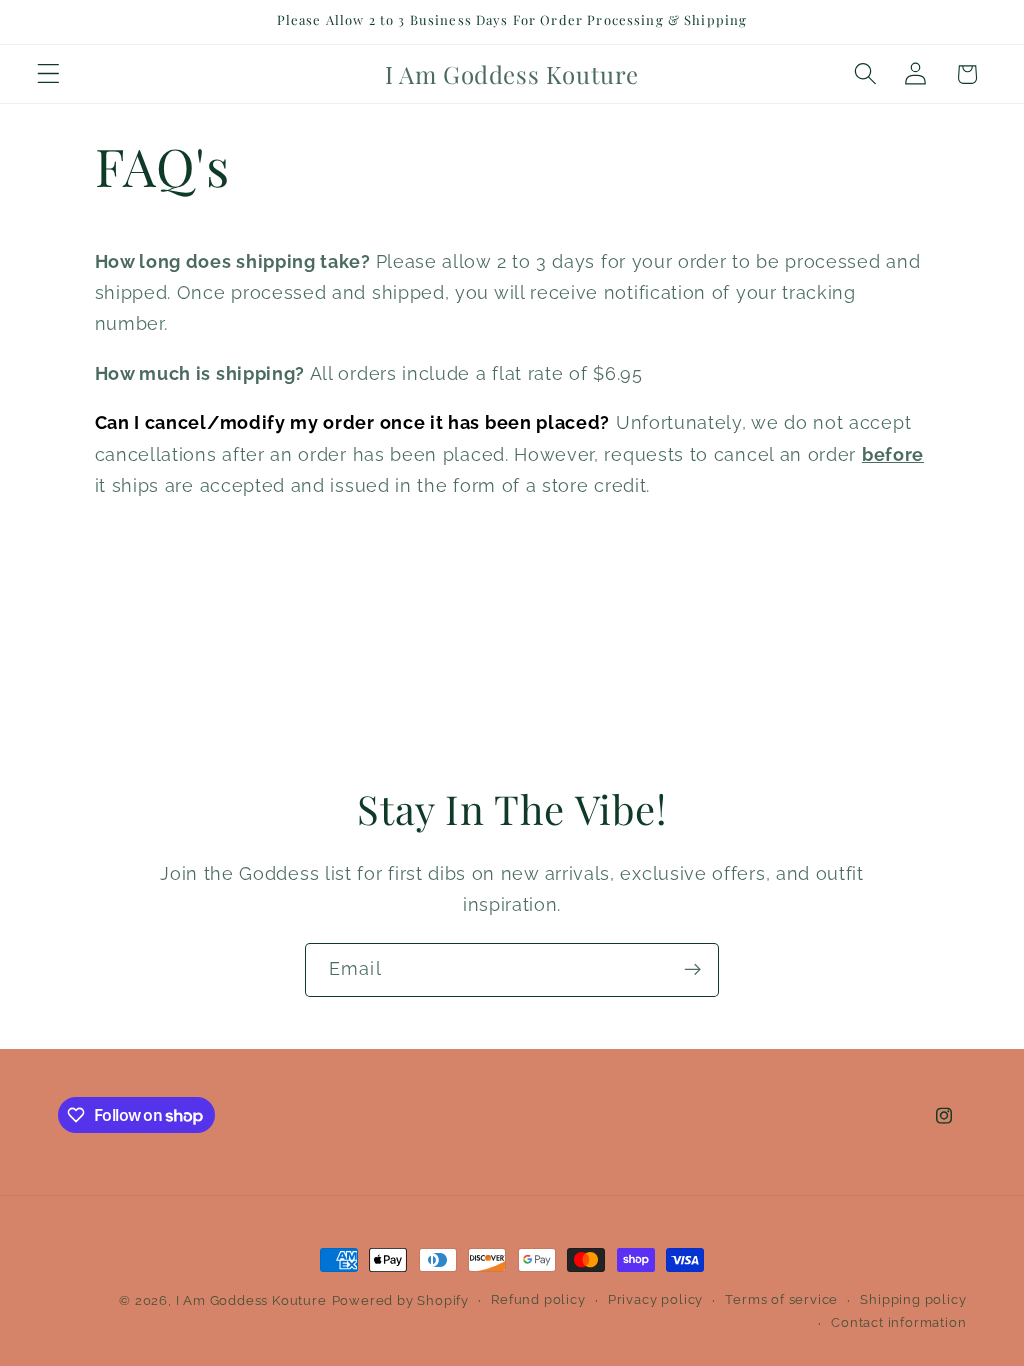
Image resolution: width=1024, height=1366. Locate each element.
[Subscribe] (692, 970)
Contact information (898, 1322)
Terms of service (781, 1299)
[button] (48, 74)
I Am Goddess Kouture (251, 1300)
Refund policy (538, 1299)
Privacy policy (655, 1299)
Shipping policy (913, 1299)
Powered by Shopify (401, 1300)
